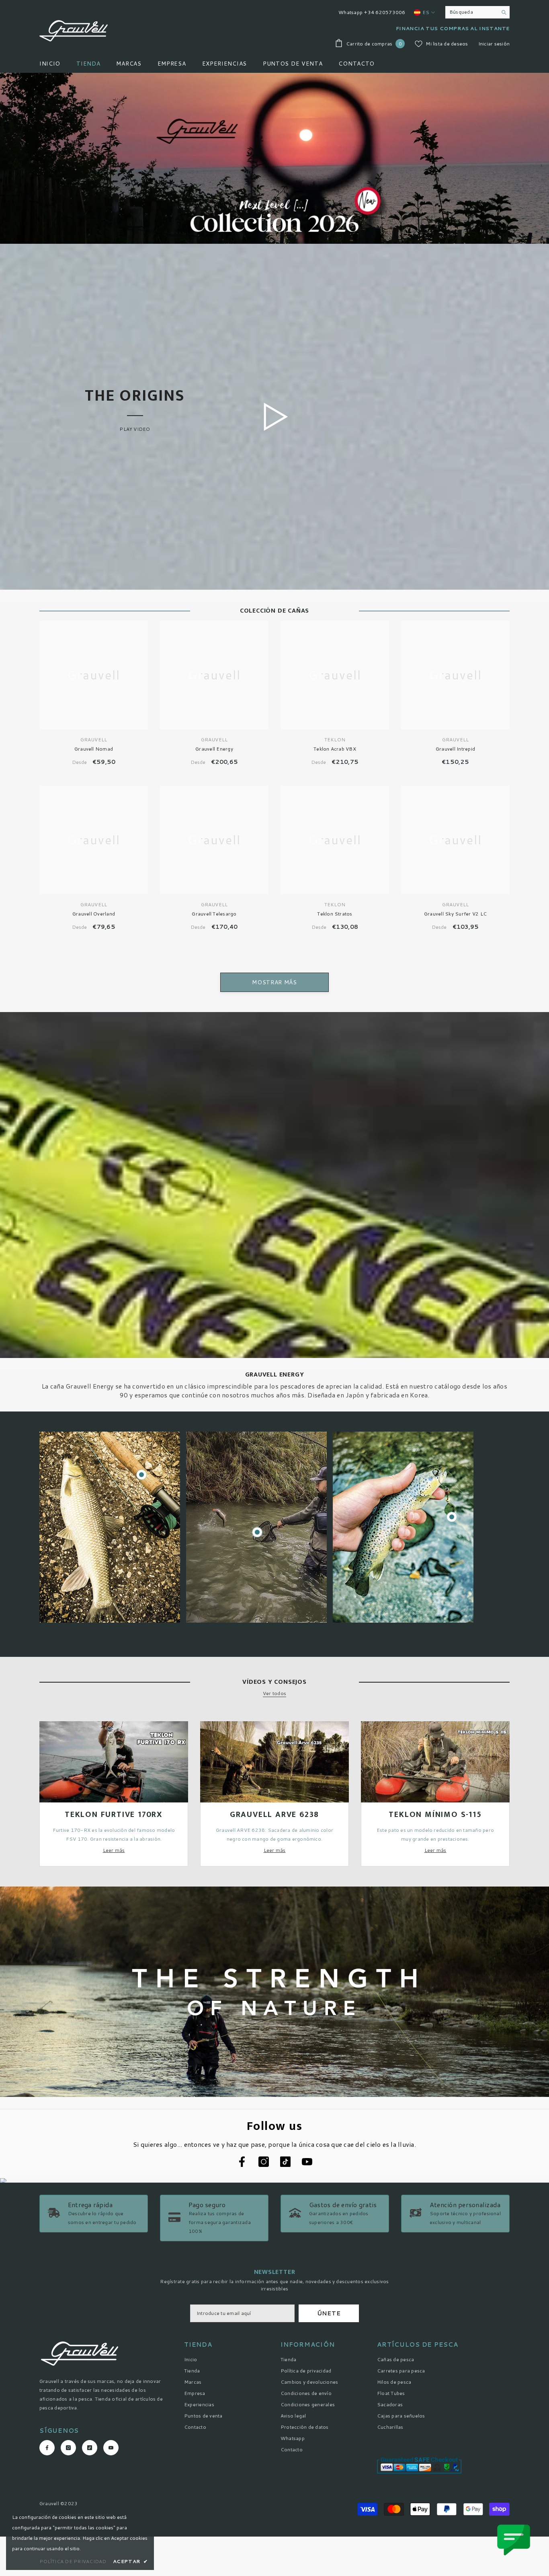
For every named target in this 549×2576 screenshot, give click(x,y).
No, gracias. (374, 1357)
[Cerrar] (463, 1193)
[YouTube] (394, 1338)
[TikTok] (377, 1338)
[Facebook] (344, 1338)
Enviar (369, 1304)
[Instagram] (361, 1338)
